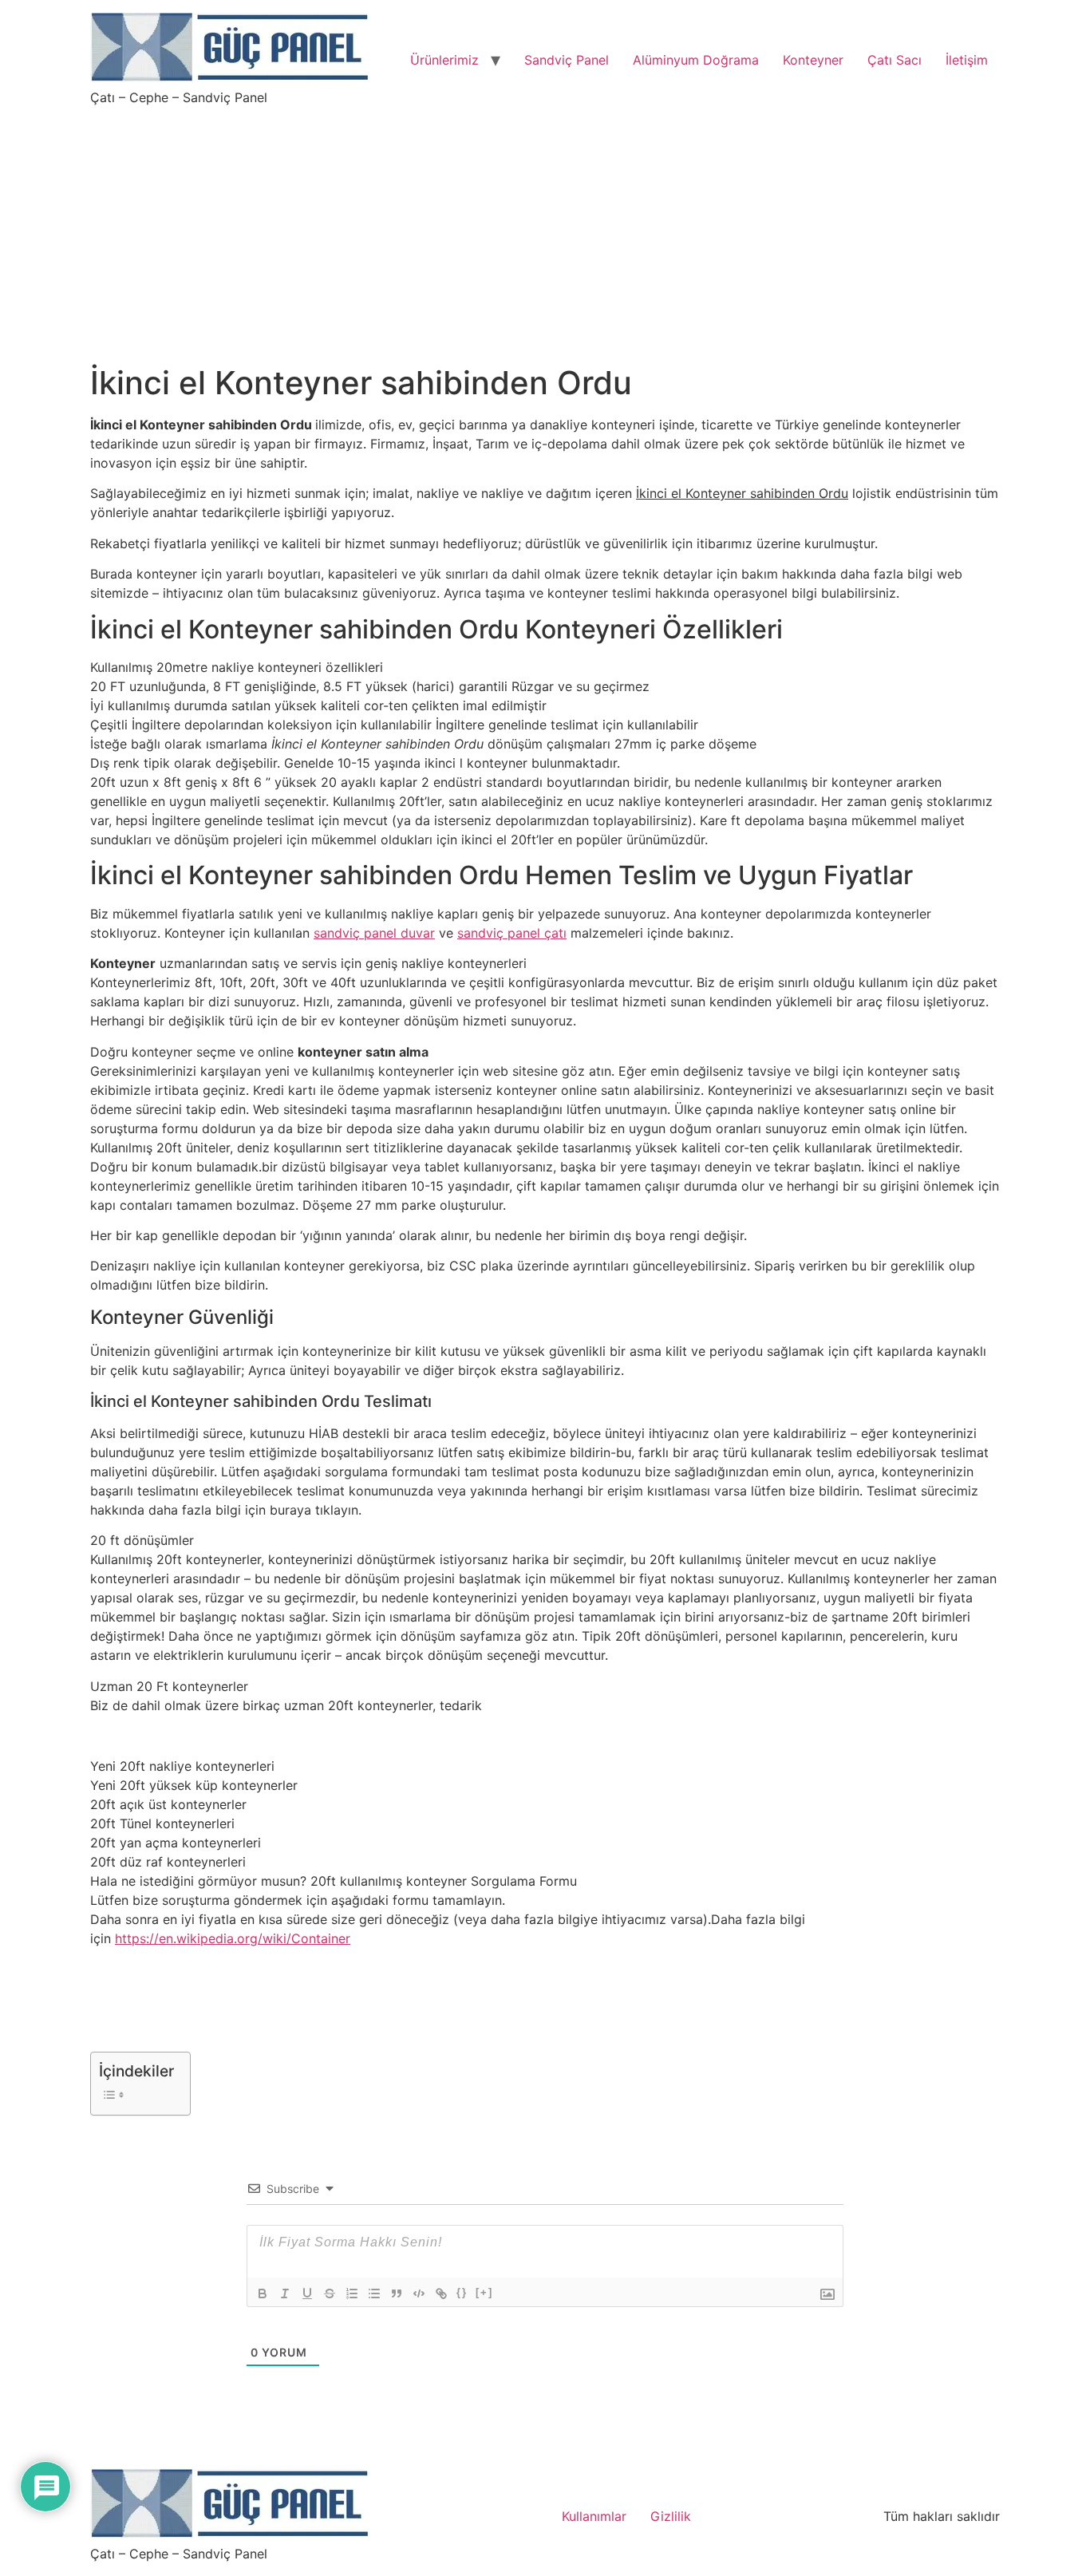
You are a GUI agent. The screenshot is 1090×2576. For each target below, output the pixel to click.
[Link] (441, 2294)
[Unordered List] (374, 2294)
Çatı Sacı (895, 60)
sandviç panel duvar (374, 933)
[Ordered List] (352, 2294)
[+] (484, 2292)
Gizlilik (671, 2516)
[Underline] (307, 2294)
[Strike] (330, 2294)
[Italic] (285, 2294)
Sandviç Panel (567, 60)
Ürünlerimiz (444, 60)
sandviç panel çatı (512, 933)
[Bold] (263, 2294)
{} (462, 2292)
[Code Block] (419, 2294)
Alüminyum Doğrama (696, 60)
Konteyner (813, 60)
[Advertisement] (545, 225)
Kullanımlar (594, 2516)
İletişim (967, 60)
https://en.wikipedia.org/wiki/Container (233, 1938)
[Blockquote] (397, 2294)
